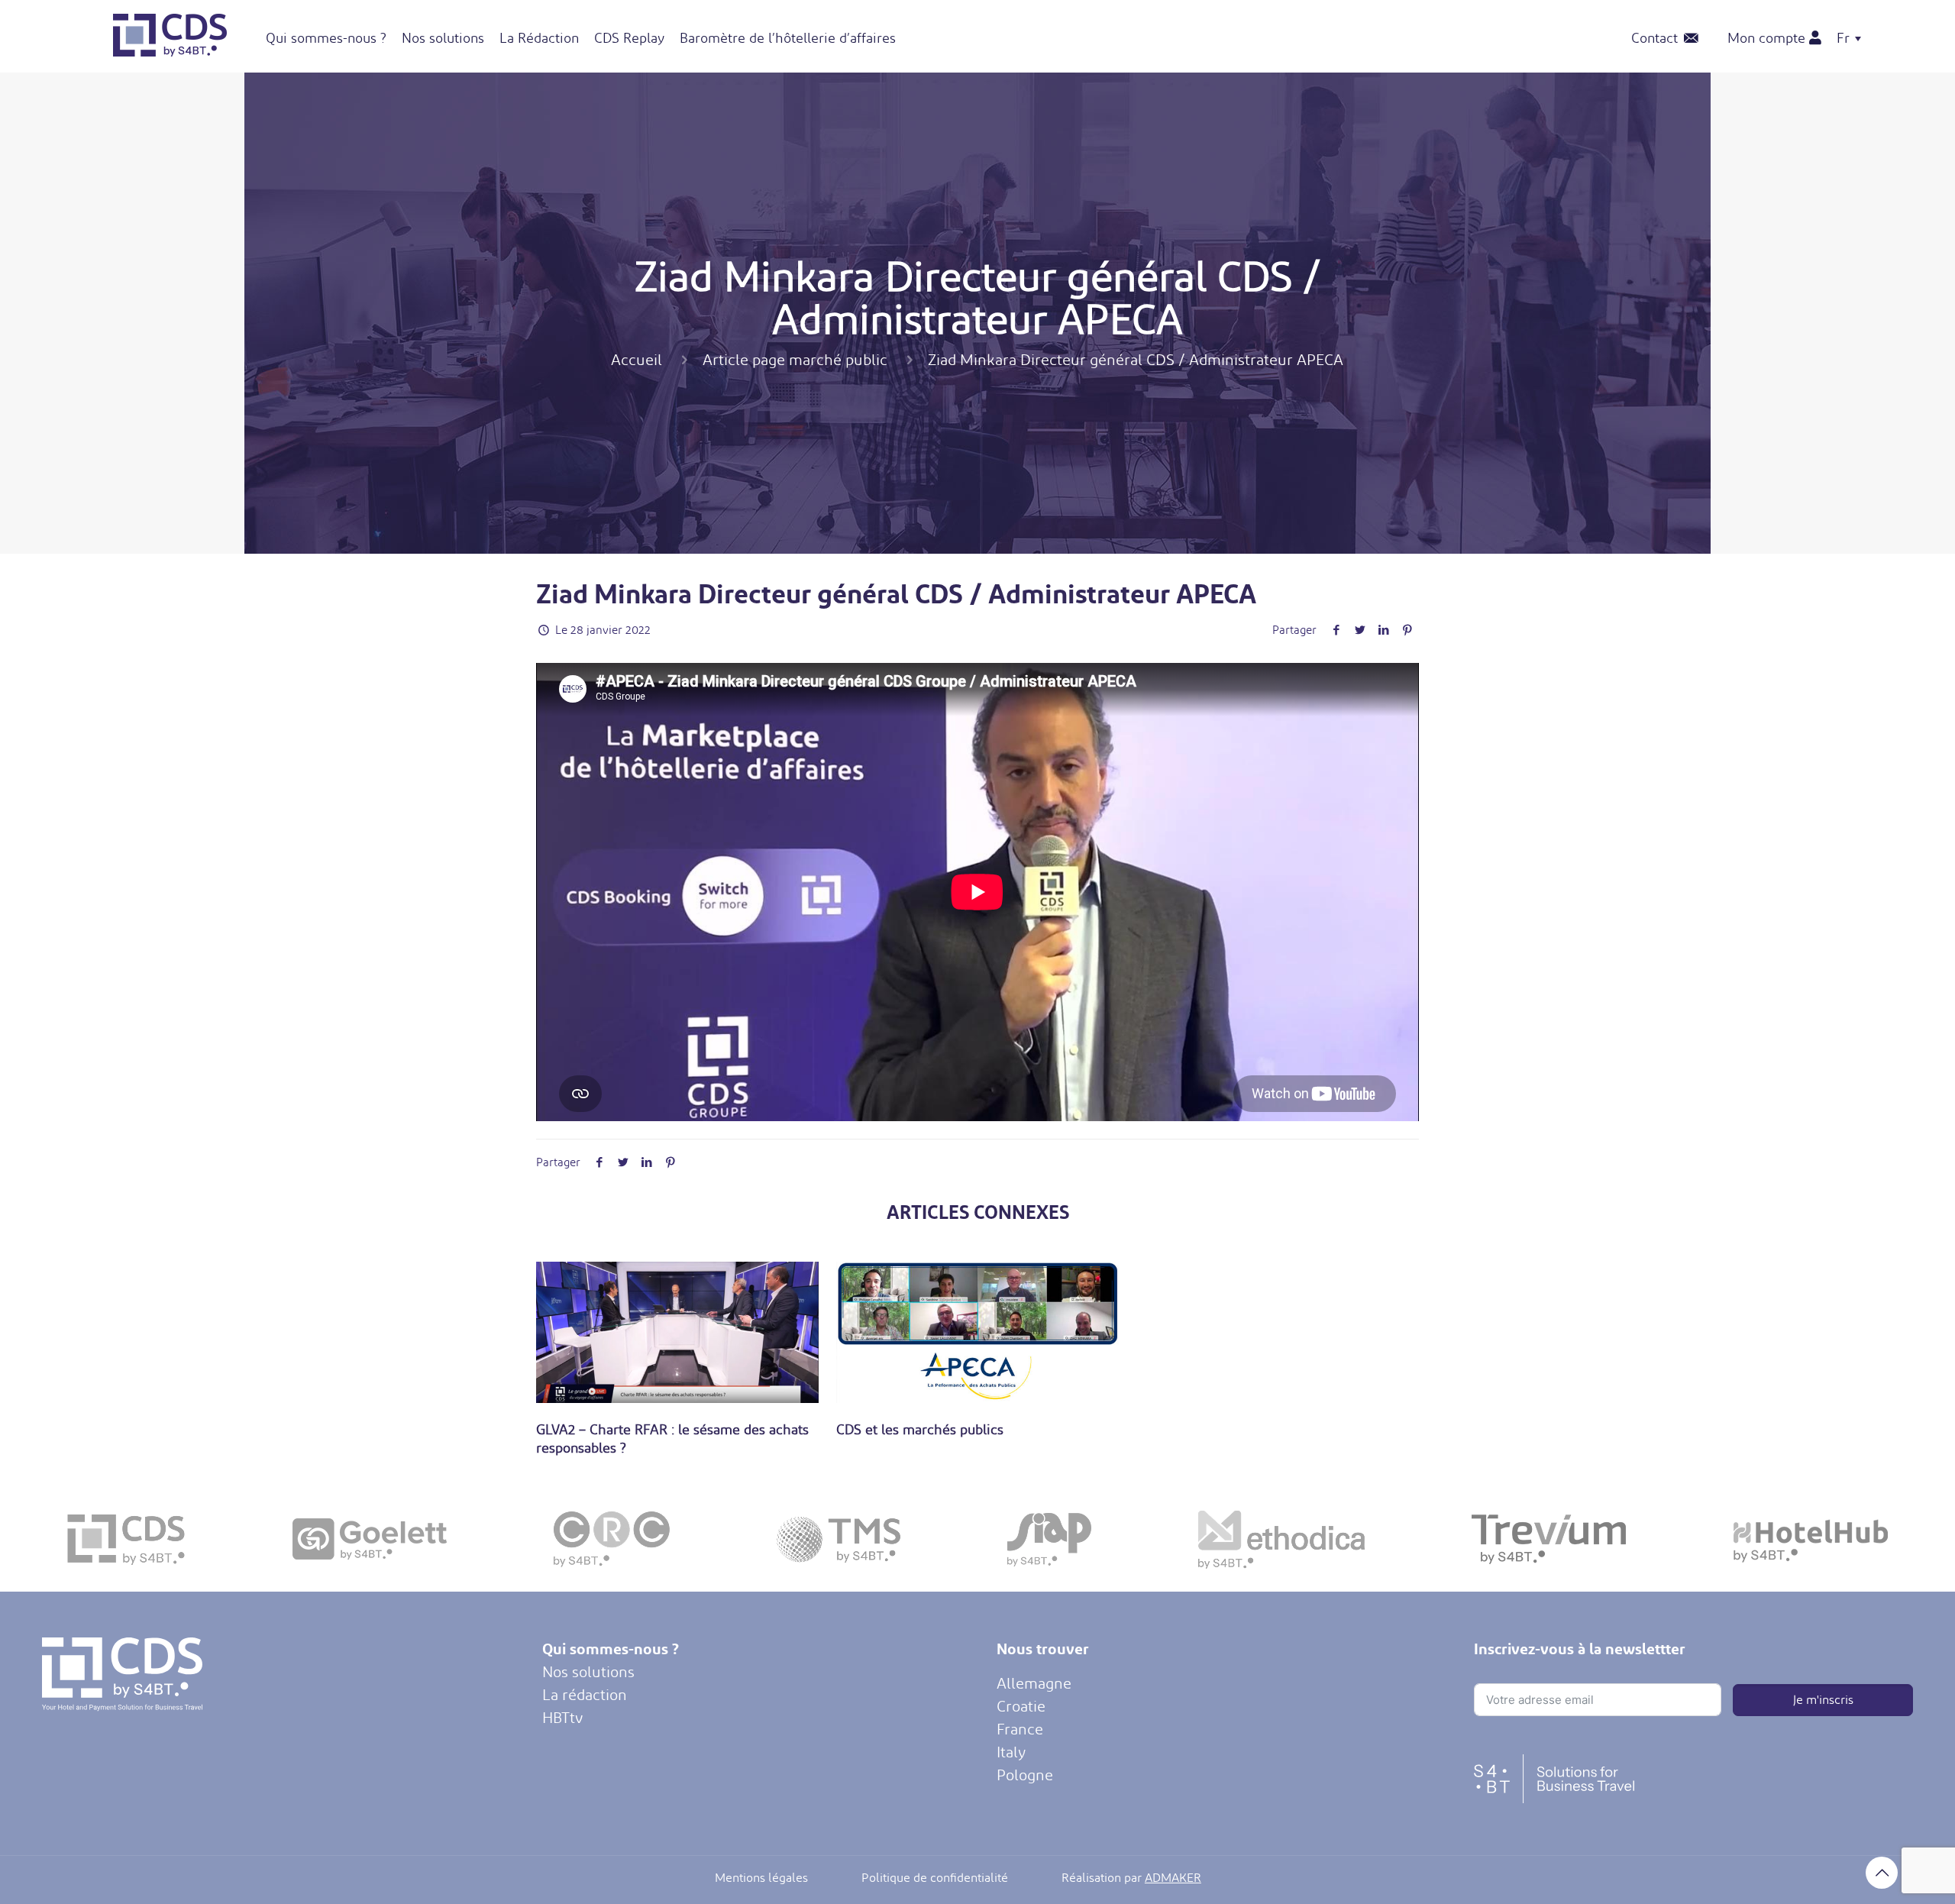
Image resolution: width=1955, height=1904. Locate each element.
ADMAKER (1173, 1878)
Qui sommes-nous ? (611, 1649)
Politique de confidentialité (935, 1878)
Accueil (637, 360)
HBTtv (562, 1718)
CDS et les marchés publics (920, 1429)
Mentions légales (761, 1878)
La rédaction (585, 1695)
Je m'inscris (1823, 1700)
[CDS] (170, 51)
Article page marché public (795, 360)
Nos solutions (588, 1672)
